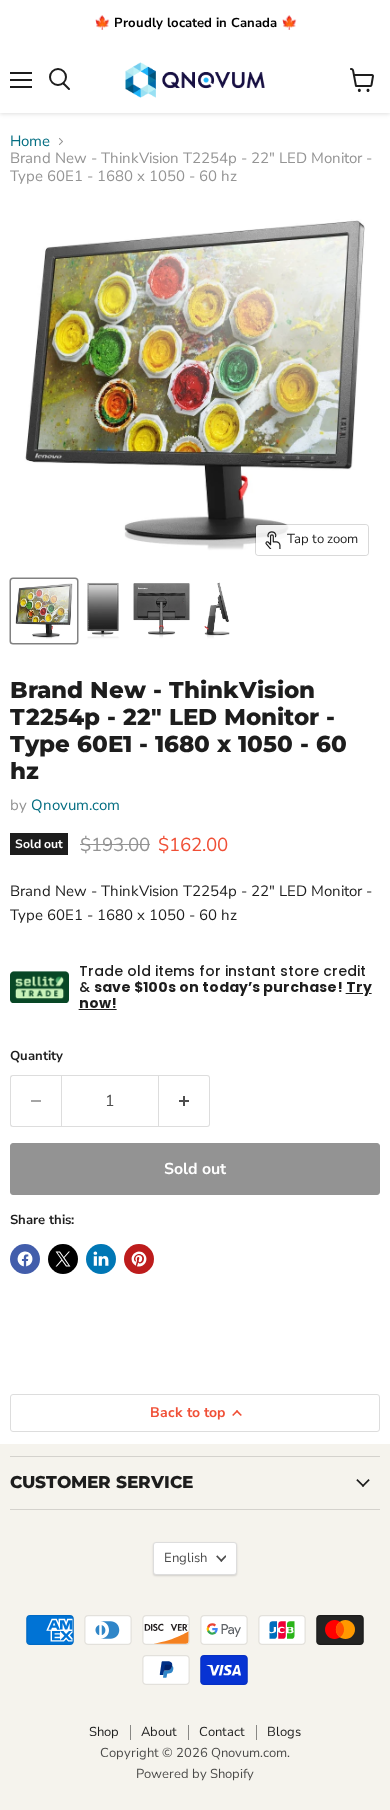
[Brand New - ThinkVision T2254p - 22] (44, 611)
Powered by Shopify (195, 1774)
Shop (104, 1732)
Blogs (284, 1732)
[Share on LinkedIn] (101, 1259)
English (185, 1558)
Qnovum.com (75, 805)
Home (30, 141)
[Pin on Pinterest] (139, 1259)
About (159, 1732)
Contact (222, 1732)
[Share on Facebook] (25, 1259)
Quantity (36, 1056)
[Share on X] (63, 1259)
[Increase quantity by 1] (184, 1101)
